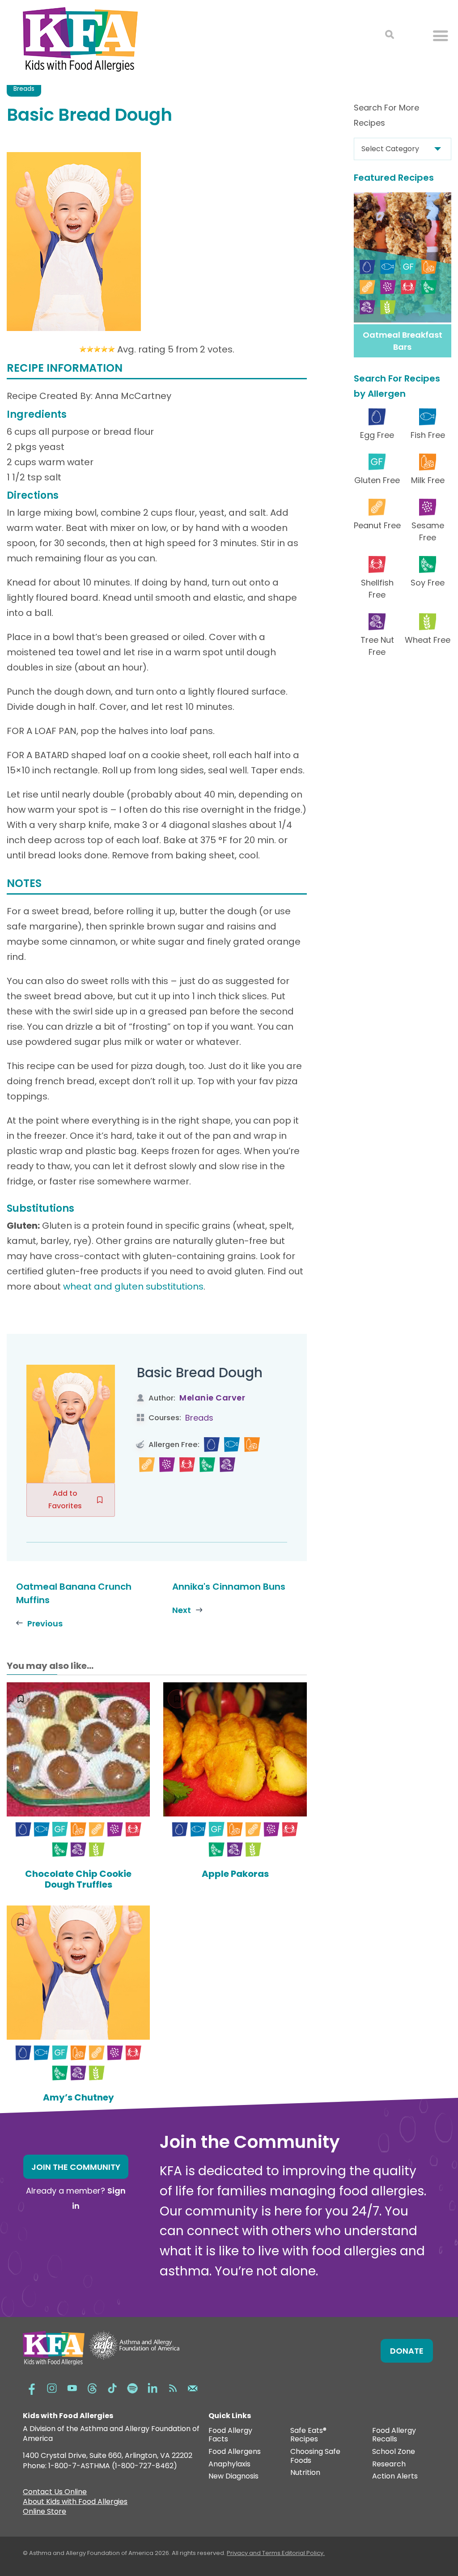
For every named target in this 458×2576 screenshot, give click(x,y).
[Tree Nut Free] (227, 1465)
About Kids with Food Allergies (75, 2503)
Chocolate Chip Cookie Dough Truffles (78, 1879)
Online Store (45, 2512)
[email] (193, 2387)
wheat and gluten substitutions (133, 1286)
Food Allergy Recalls (394, 2435)
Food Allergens (235, 2452)
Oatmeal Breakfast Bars (403, 341)
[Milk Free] (252, 1445)
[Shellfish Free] (187, 1465)
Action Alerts (395, 2476)
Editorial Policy (303, 2553)
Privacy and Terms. (254, 2553)
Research (389, 2464)
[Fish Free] (232, 1445)
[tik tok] (112, 2387)
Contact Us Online (55, 2493)
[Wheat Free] (97, 1849)
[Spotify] (132, 2387)
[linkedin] (153, 2387)
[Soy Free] (207, 1465)
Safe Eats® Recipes (308, 2435)
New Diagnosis (233, 2476)
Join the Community (76, 2167)
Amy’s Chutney (78, 2097)
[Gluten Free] (60, 1829)
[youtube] (72, 2387)
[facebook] (32, 2387)
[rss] (173, 2387)
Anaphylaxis (229, 2464)
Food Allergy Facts (230, 2435)
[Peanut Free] (147, 1465)
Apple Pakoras (235, 1874)
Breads (24, 89)
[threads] (92, 2387)
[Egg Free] (212, 1445)
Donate (407, 2351)
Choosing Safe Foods (315, 2456)
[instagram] (52, 2387)
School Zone (394, 2452)
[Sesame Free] (167, 1465)
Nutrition (305, 2473)
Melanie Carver (212, 1398)
